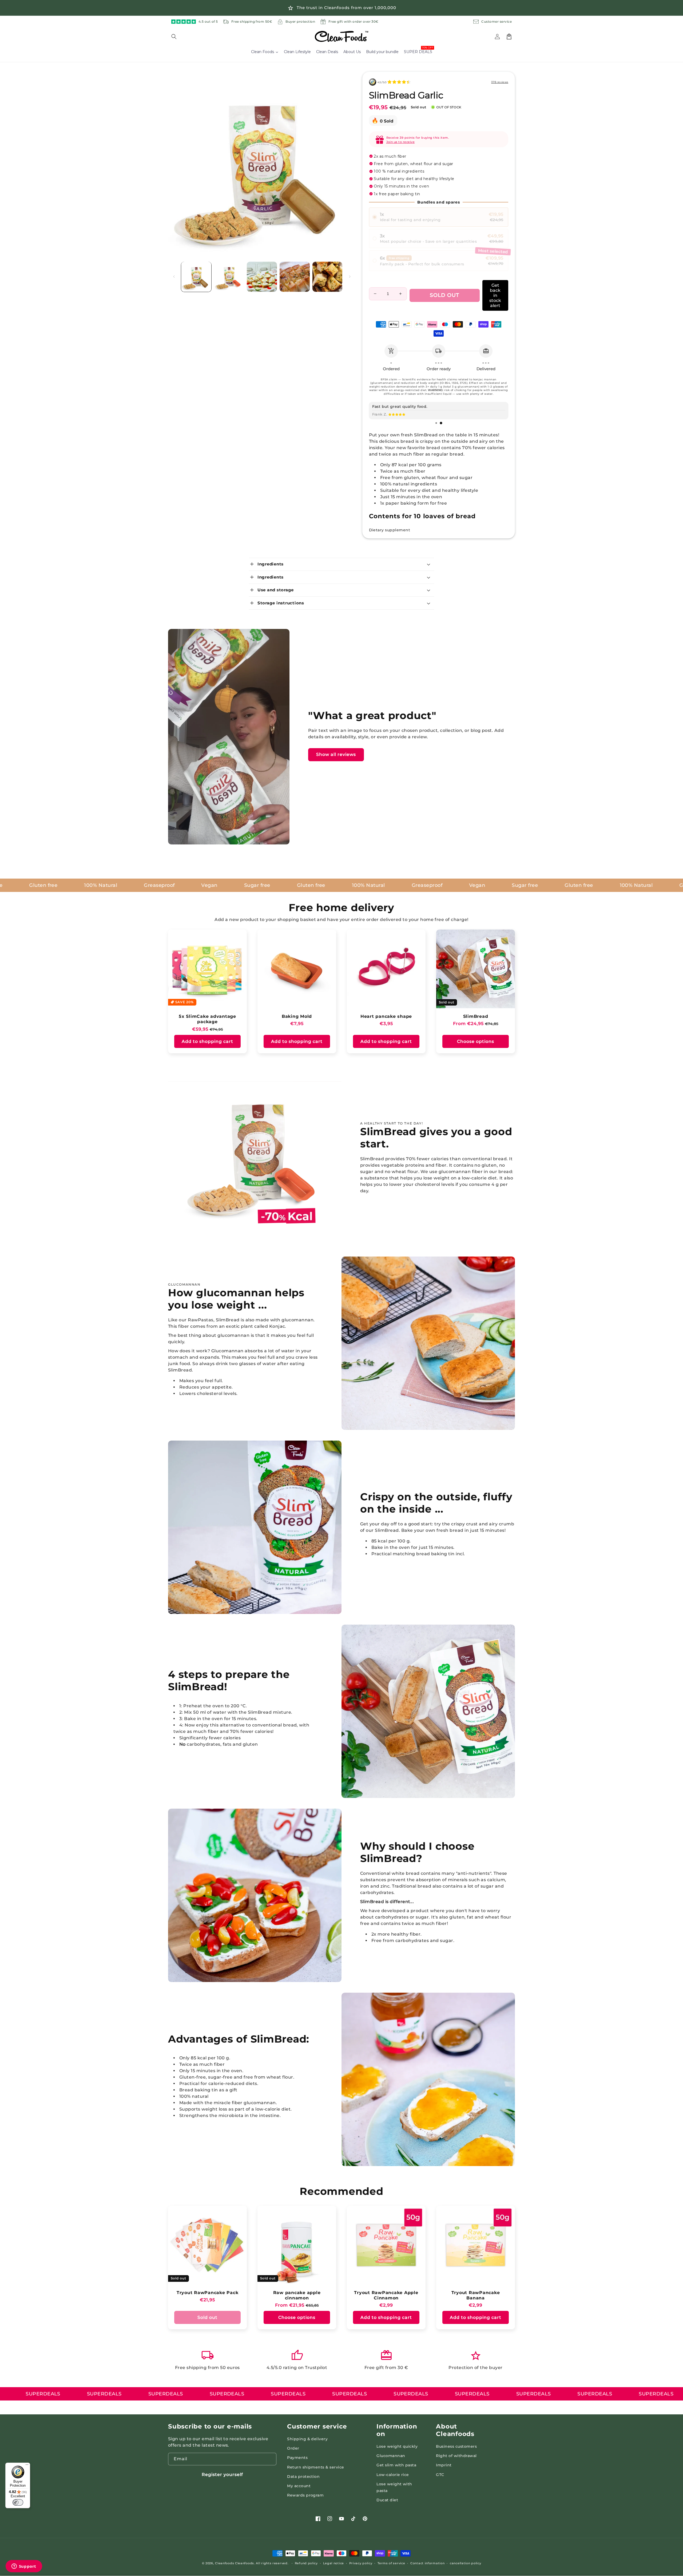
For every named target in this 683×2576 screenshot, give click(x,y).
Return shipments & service (315, 2467)
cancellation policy (465, 2563)
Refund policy (306, 2563)
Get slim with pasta (396, 2465)
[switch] (18, 2502)
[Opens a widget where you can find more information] (24, 2567)
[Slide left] (174, 277)
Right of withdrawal (456, 2456)
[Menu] (27, 2466)
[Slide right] (350, 277)
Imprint (444, 2465)
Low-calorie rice (393, 2475)
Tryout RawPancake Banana (476, 2295)
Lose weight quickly (397, 2446)
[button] (177, 37)
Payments (297, 2458)
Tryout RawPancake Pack (208, 2292)
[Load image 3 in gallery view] (262, 277)
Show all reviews (336, 754)
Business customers (456, 2446)
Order (293, 2448)
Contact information (427, 2563)
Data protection (303, 2477)
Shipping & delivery (307, 2439)
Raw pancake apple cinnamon (297, 2295)
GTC (440, 2475)
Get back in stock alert (495, 295)
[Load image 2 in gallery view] (229, 277)
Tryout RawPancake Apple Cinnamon (386, 2295)
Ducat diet (387, 2500)
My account (299, 2486)
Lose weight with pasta (394, 2487)
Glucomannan (391, 2456)
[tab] (436, 423)
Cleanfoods (225, 2563)
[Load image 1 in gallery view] (196, 277)
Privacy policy (361, 2563)
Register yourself (222, 2475)
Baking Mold (297, 1016)
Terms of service (391, 2563)
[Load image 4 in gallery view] (295, 277)
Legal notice (333, 2563)
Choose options (476, 1041)
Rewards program (305, 2495)
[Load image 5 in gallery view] (327, 277)
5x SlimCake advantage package (207, 1019)
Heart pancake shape (386, 1016)
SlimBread (476, 1016)
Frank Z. (380, 414)
